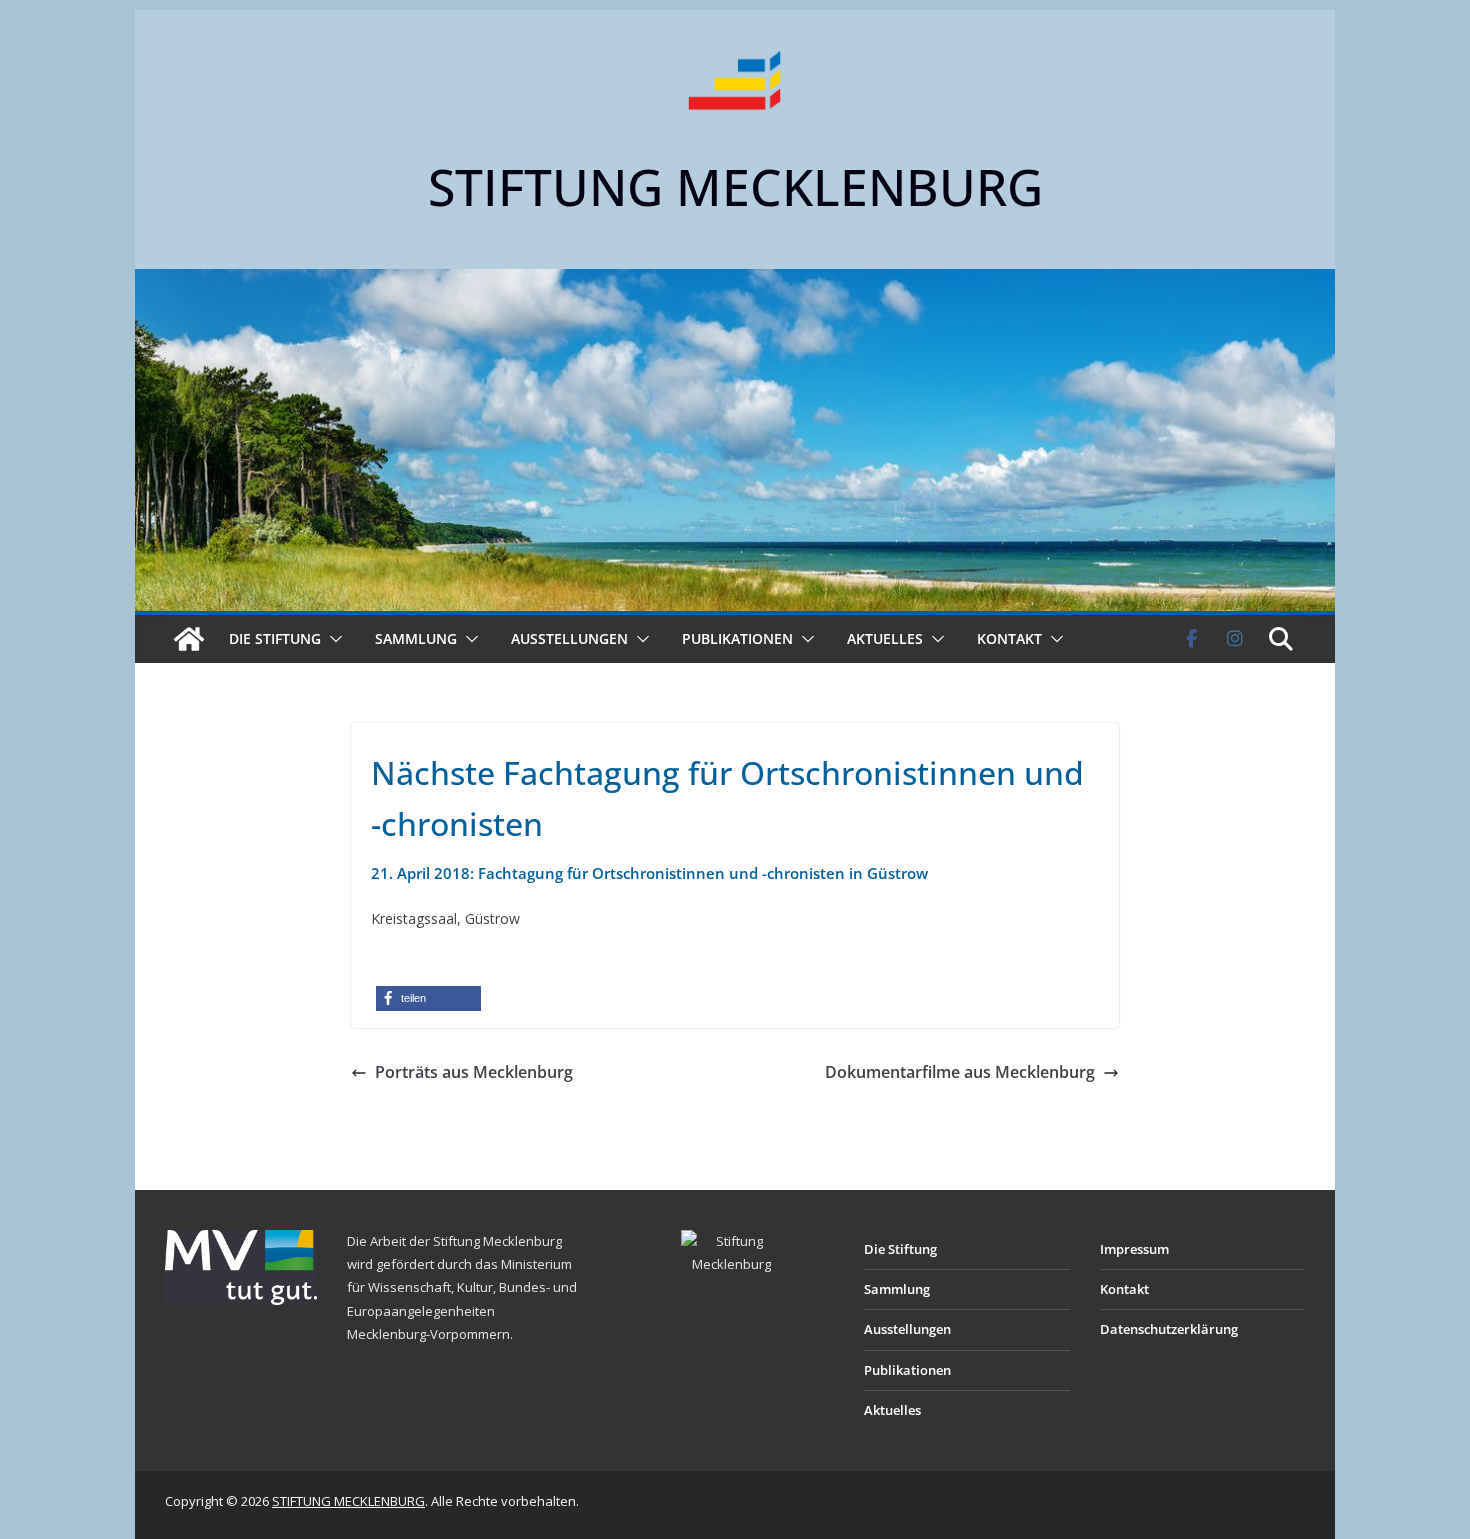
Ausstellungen (569, 638)
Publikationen (737, 638)
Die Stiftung (275, 638)
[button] (332, 639)
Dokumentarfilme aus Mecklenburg (960, 1072)
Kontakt (1009, 638)
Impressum (1134, 1249)
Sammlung (416, 638)
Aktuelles (885, 638)
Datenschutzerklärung (1169, 1329)
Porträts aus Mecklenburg (474, 1072)
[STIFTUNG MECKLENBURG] (189, 639)
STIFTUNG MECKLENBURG (735, 187)
